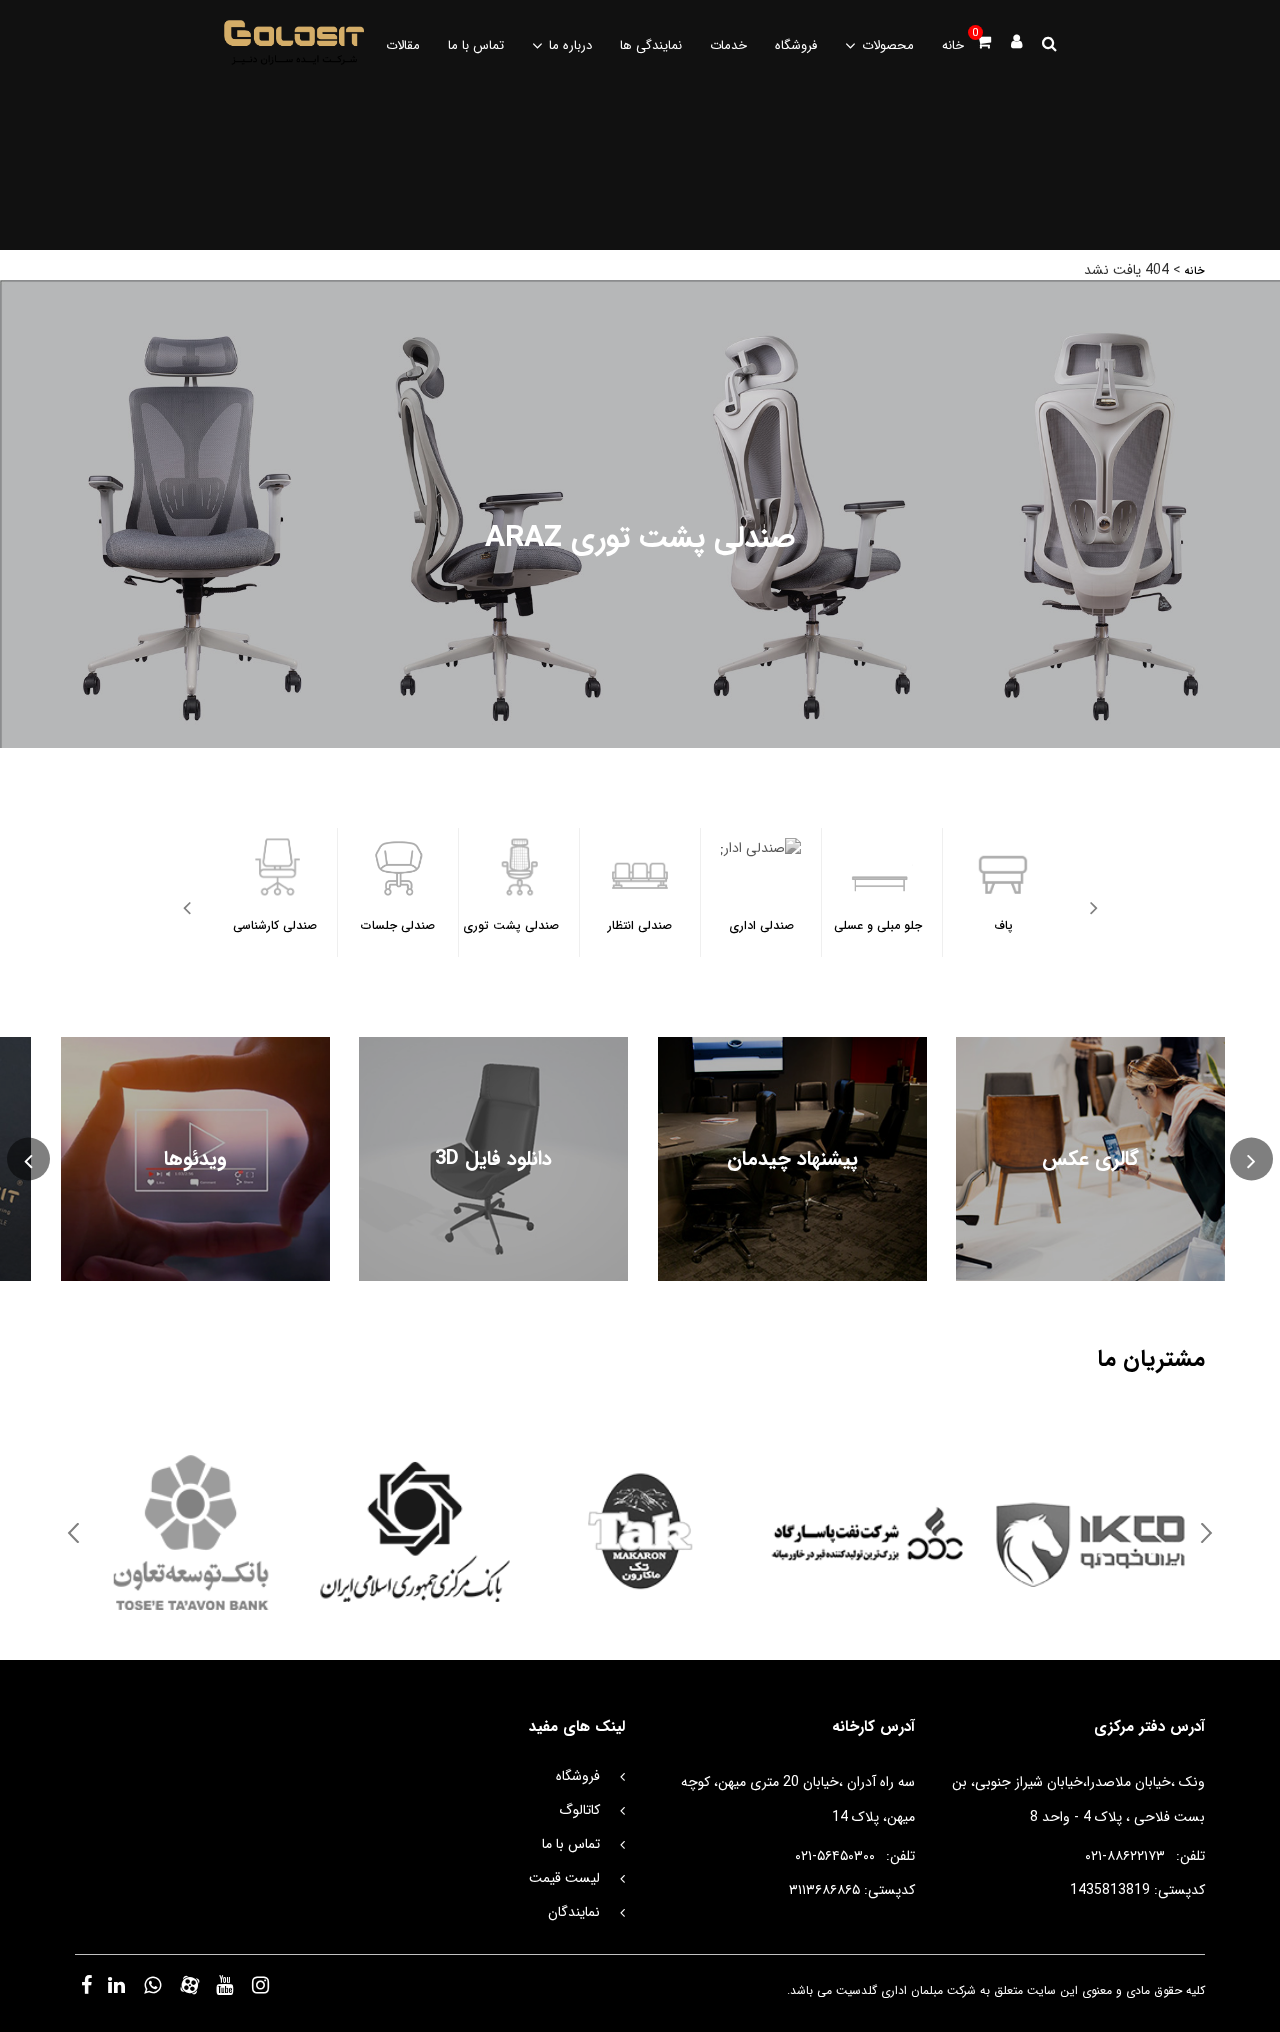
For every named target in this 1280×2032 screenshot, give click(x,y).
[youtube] (226, 1985)
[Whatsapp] (154, 1985)
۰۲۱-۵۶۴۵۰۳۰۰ (835, 1856)
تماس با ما (476, 45)
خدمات (728, 45)
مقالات (403, 45)
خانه (953, 45)
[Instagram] (262, 1985)
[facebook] (86, 1985)
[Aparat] (190, 1985)
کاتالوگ (579, 1810)
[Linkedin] (118, 1985)
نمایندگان (574, 1912)
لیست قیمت (564, 1878)
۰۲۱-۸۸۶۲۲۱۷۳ (1125, 1856)
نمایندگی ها (651, 45)
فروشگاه (796, 45)
